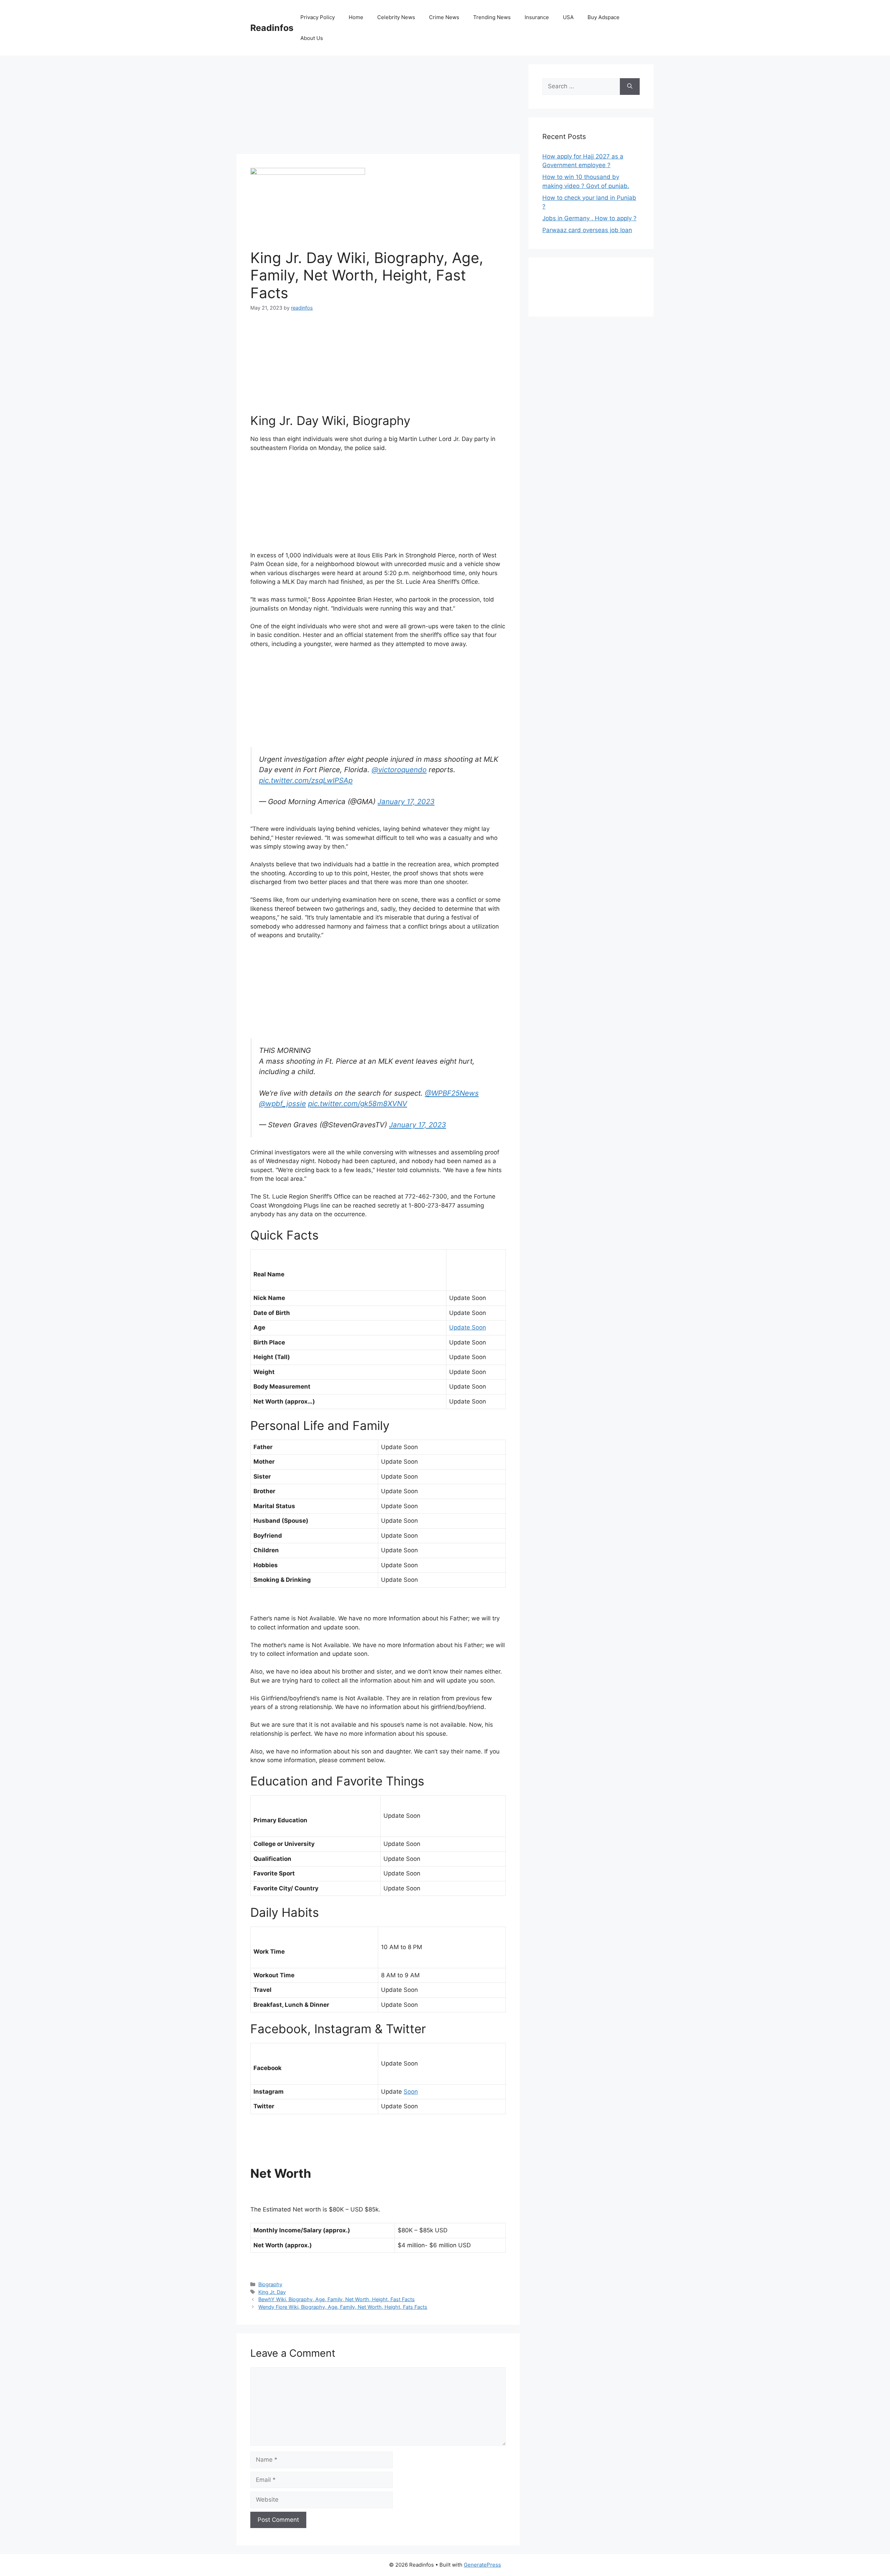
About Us (312, 38)
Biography (270, 2284)
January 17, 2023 (406, 802)
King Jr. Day (272, 2292)
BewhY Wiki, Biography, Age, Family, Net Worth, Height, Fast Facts (337, 2299)
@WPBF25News (452, 1093)
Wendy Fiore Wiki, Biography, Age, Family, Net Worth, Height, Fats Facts (343, 2307)
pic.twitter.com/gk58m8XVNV (358, 1103)
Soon (411, 2092)
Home (356, 17)
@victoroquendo (399, 770)
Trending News (492, 17)
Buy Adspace (604, 17)
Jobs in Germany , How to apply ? (589, 218)
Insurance (537, 17)
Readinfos (272, 28)
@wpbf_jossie (282, 1103)
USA (568, 17)
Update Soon (468, 1327)
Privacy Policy (318, 17)
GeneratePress (482, 2565)
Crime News (444, 17)
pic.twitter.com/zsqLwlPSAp (306, 780)
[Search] (630, 87)
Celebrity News (396, 17)
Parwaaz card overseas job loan (587, 230)
